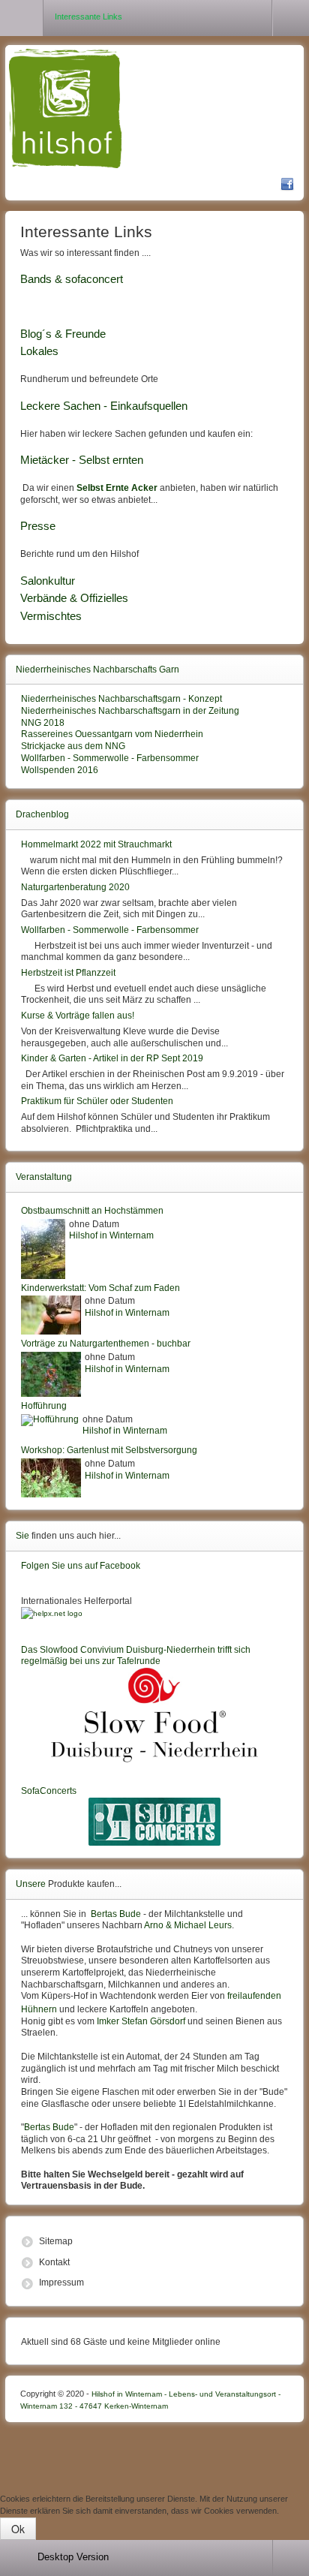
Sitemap (56, 2241)
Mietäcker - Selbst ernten (82, 460)
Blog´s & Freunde (63, 334)
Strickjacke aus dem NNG (73, 746)
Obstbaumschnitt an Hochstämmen (92, 1211)
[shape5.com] (154, 2454)
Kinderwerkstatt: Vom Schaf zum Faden (100, 1288)
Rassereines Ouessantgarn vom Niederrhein (112, 734)
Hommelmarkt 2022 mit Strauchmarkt (96, 844)
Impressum (61, 2283)
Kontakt (54, 2262)
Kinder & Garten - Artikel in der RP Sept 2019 (112, 1058)
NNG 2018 (43, 723)
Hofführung (44, 1406)
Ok (18, 2529)
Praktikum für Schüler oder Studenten (97, 1101)
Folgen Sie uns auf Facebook (81, 1566)
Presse (38, 526)
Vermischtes (51, 616)
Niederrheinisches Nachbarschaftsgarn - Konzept (121, 699)
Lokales (39, 351)
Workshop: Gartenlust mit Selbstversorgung (109, 1450)
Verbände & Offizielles (74, 598)
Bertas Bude (116, 1914)
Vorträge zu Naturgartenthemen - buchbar (106, 1344)
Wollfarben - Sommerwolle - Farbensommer (110, 758)
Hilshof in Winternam (111, 1235)
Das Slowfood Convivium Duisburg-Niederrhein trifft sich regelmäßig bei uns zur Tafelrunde (136, 1656)
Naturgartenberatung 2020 (75, 887)
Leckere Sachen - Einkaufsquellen (104, 406)
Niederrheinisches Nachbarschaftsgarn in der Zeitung (130, 711)
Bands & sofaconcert (72, 279)
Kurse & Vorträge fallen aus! (78, 1016)
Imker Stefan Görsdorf (141, 2021)
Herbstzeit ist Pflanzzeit (68, 973)
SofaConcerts (49, 1791)
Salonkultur (48, 581)
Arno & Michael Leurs (188, 1925)
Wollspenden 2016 (60, 770)
